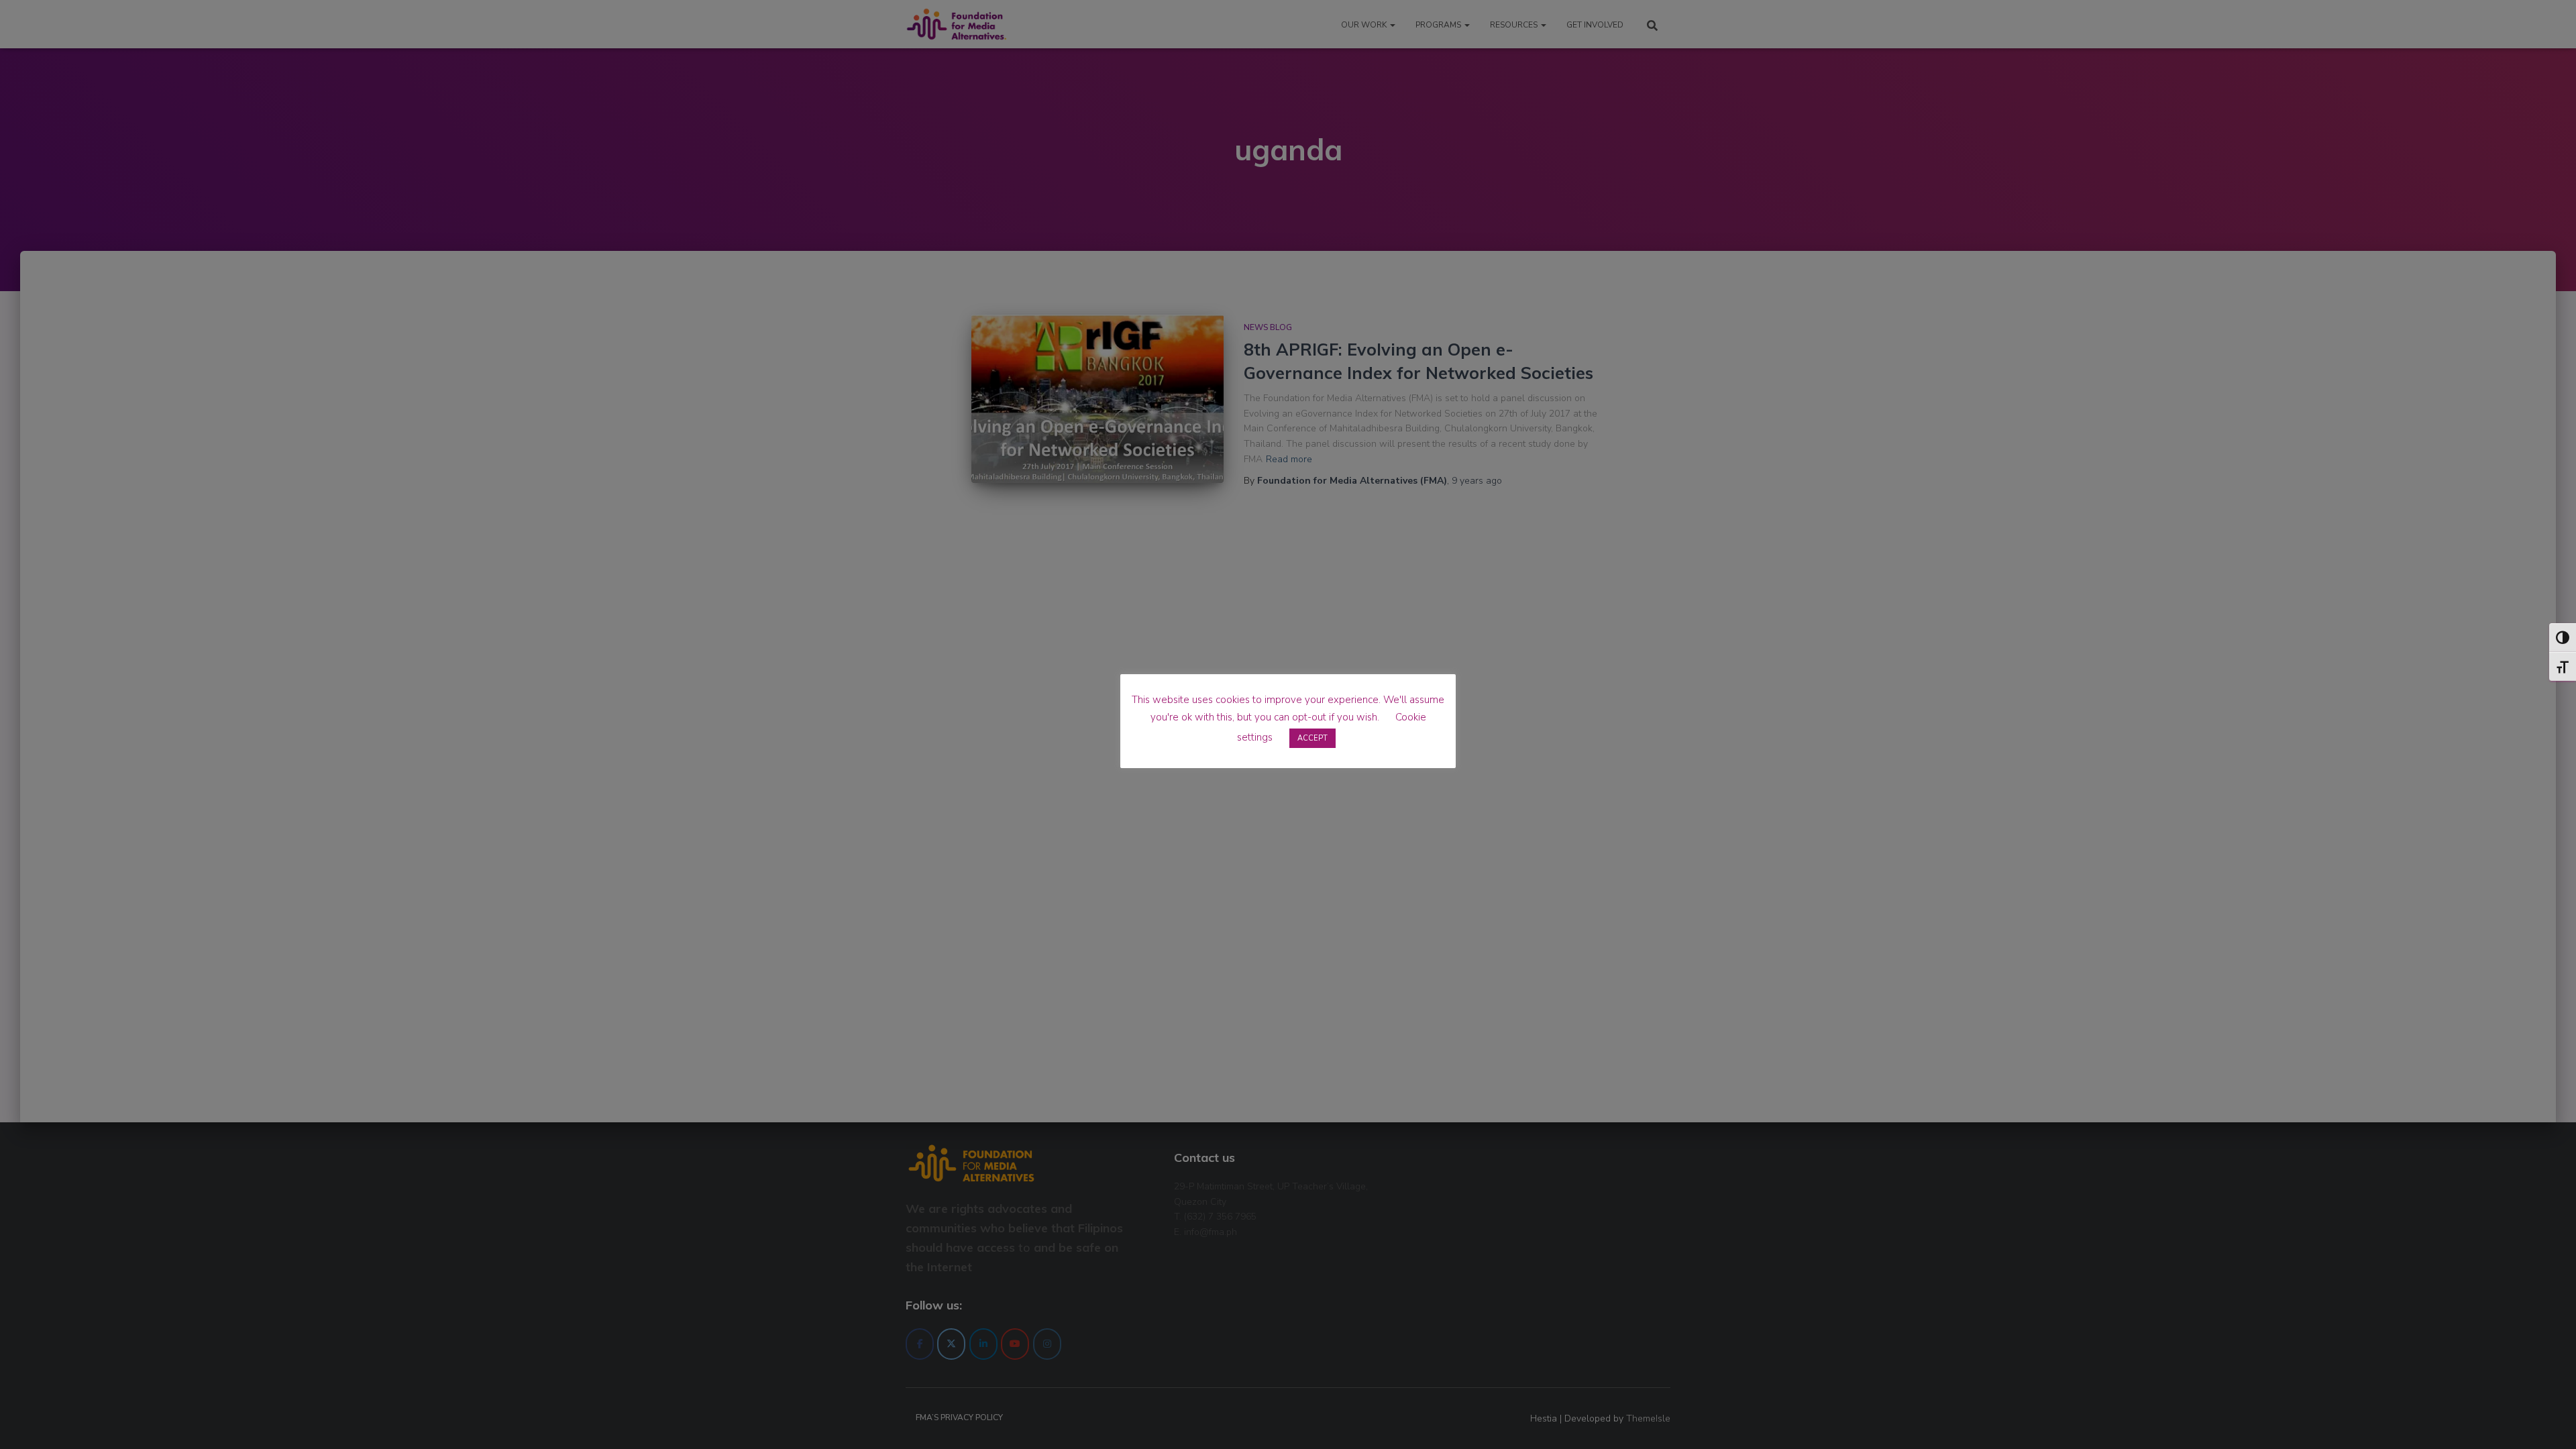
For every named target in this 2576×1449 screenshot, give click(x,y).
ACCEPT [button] (1312, 738)
